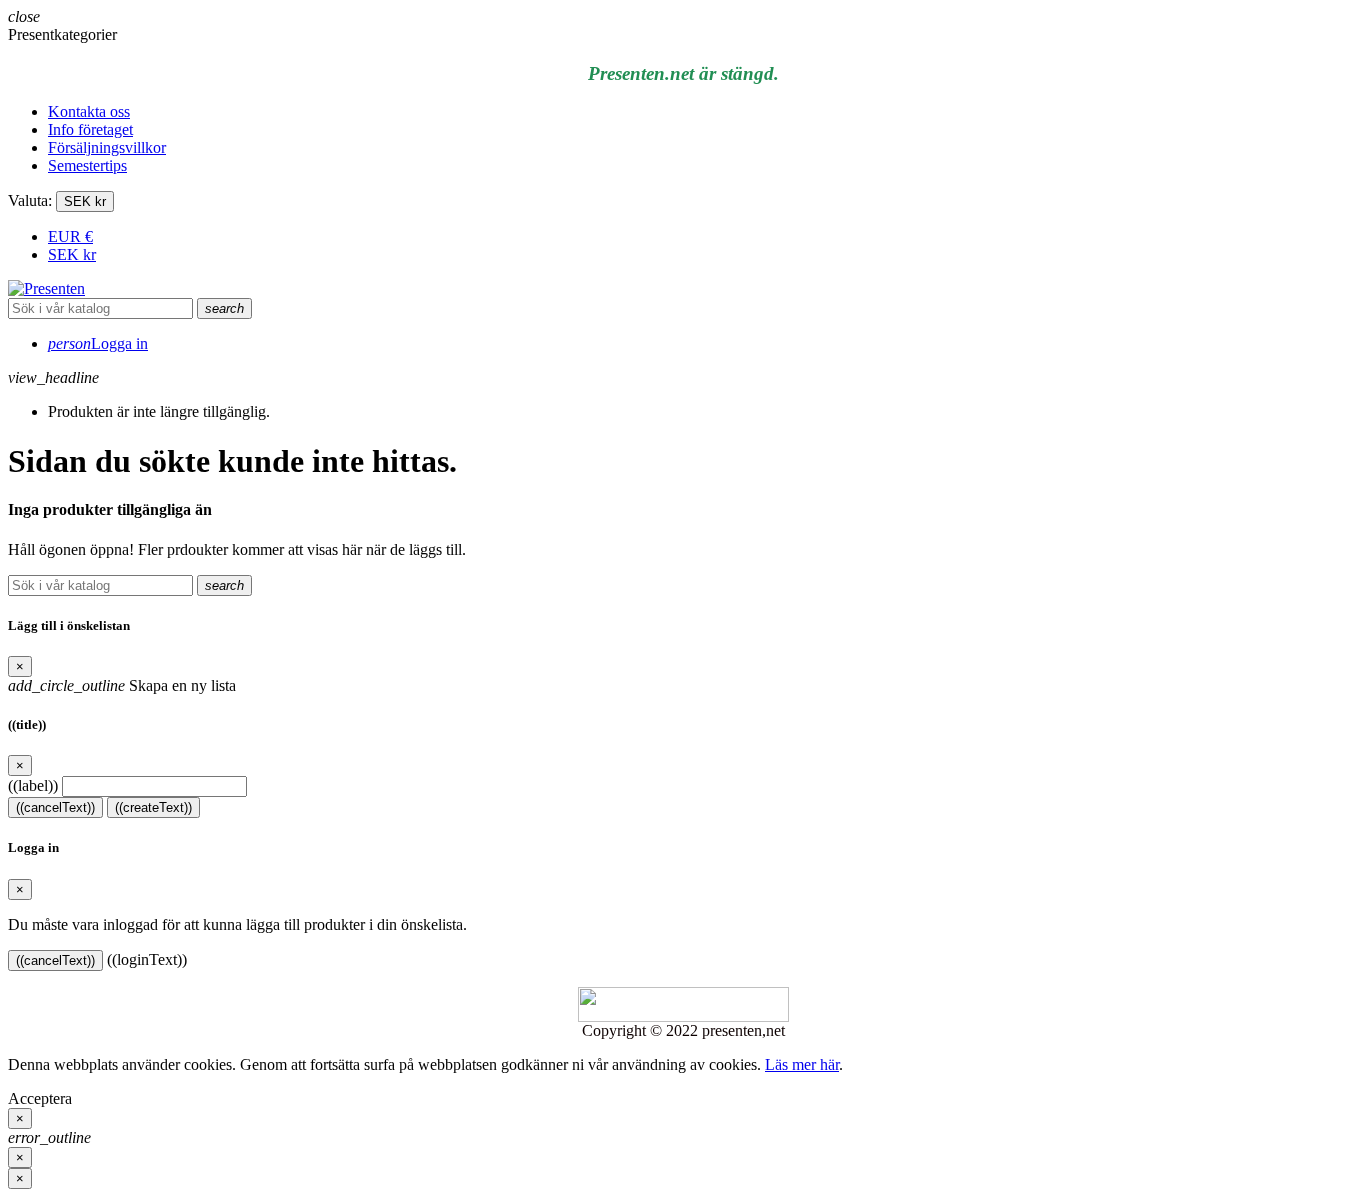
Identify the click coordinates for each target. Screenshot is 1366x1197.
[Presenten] (46, 288)
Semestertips (87, 165)
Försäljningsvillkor (107, 147)
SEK (72, 254)
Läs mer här (802, 1064)
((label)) (33, 785)
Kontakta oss (89, 111)
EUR (70, 236)
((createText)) (153, 807)
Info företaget (90, 129)
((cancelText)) (55, 807)
